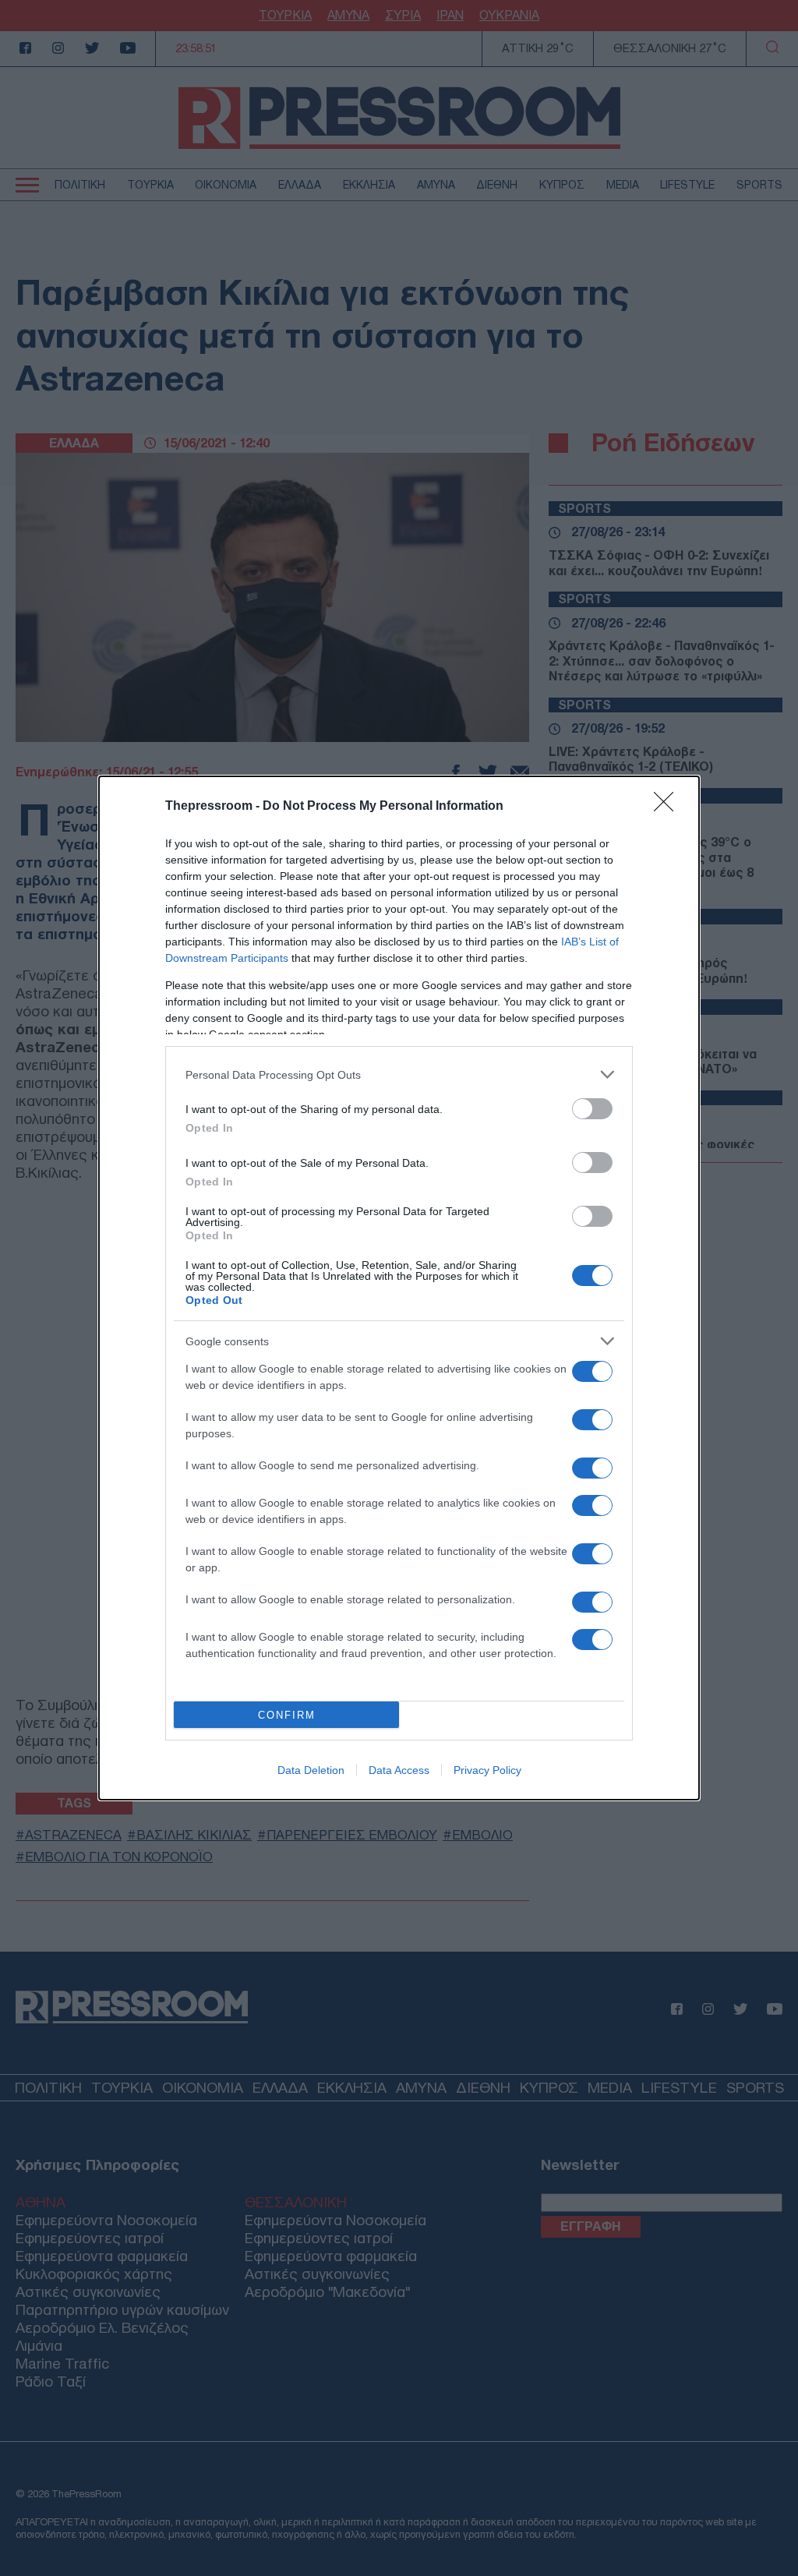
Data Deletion (311, 1770)
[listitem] (399, 1074)
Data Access (399, 1770)
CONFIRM (287, 1715)
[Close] (669, 807)
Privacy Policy (487, 1770)
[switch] (592, 1109)
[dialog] (399, 1288)
